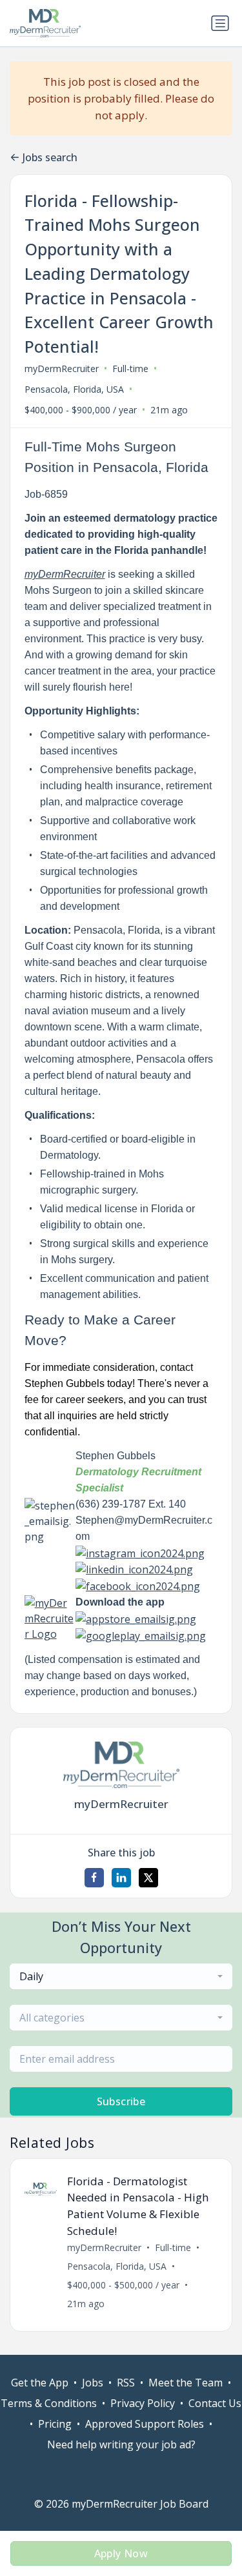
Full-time (130, 369)
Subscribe (121, 2101)
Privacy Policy (143, 2403)
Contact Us (215, 2403)
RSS (126, 2383)
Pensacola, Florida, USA (74, 389)
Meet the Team (186, 2383)
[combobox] (121, 1976)
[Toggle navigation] (220, 23)
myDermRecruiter (62, 369)
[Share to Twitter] (148, 1878)
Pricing (55, 2424)
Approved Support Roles (145, 2424)
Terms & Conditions (49, 2403)
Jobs (93, 2383)
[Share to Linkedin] (121, 1878)
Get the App (40, 2383)
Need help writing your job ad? (121, 2444)
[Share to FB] (94, 1878)
